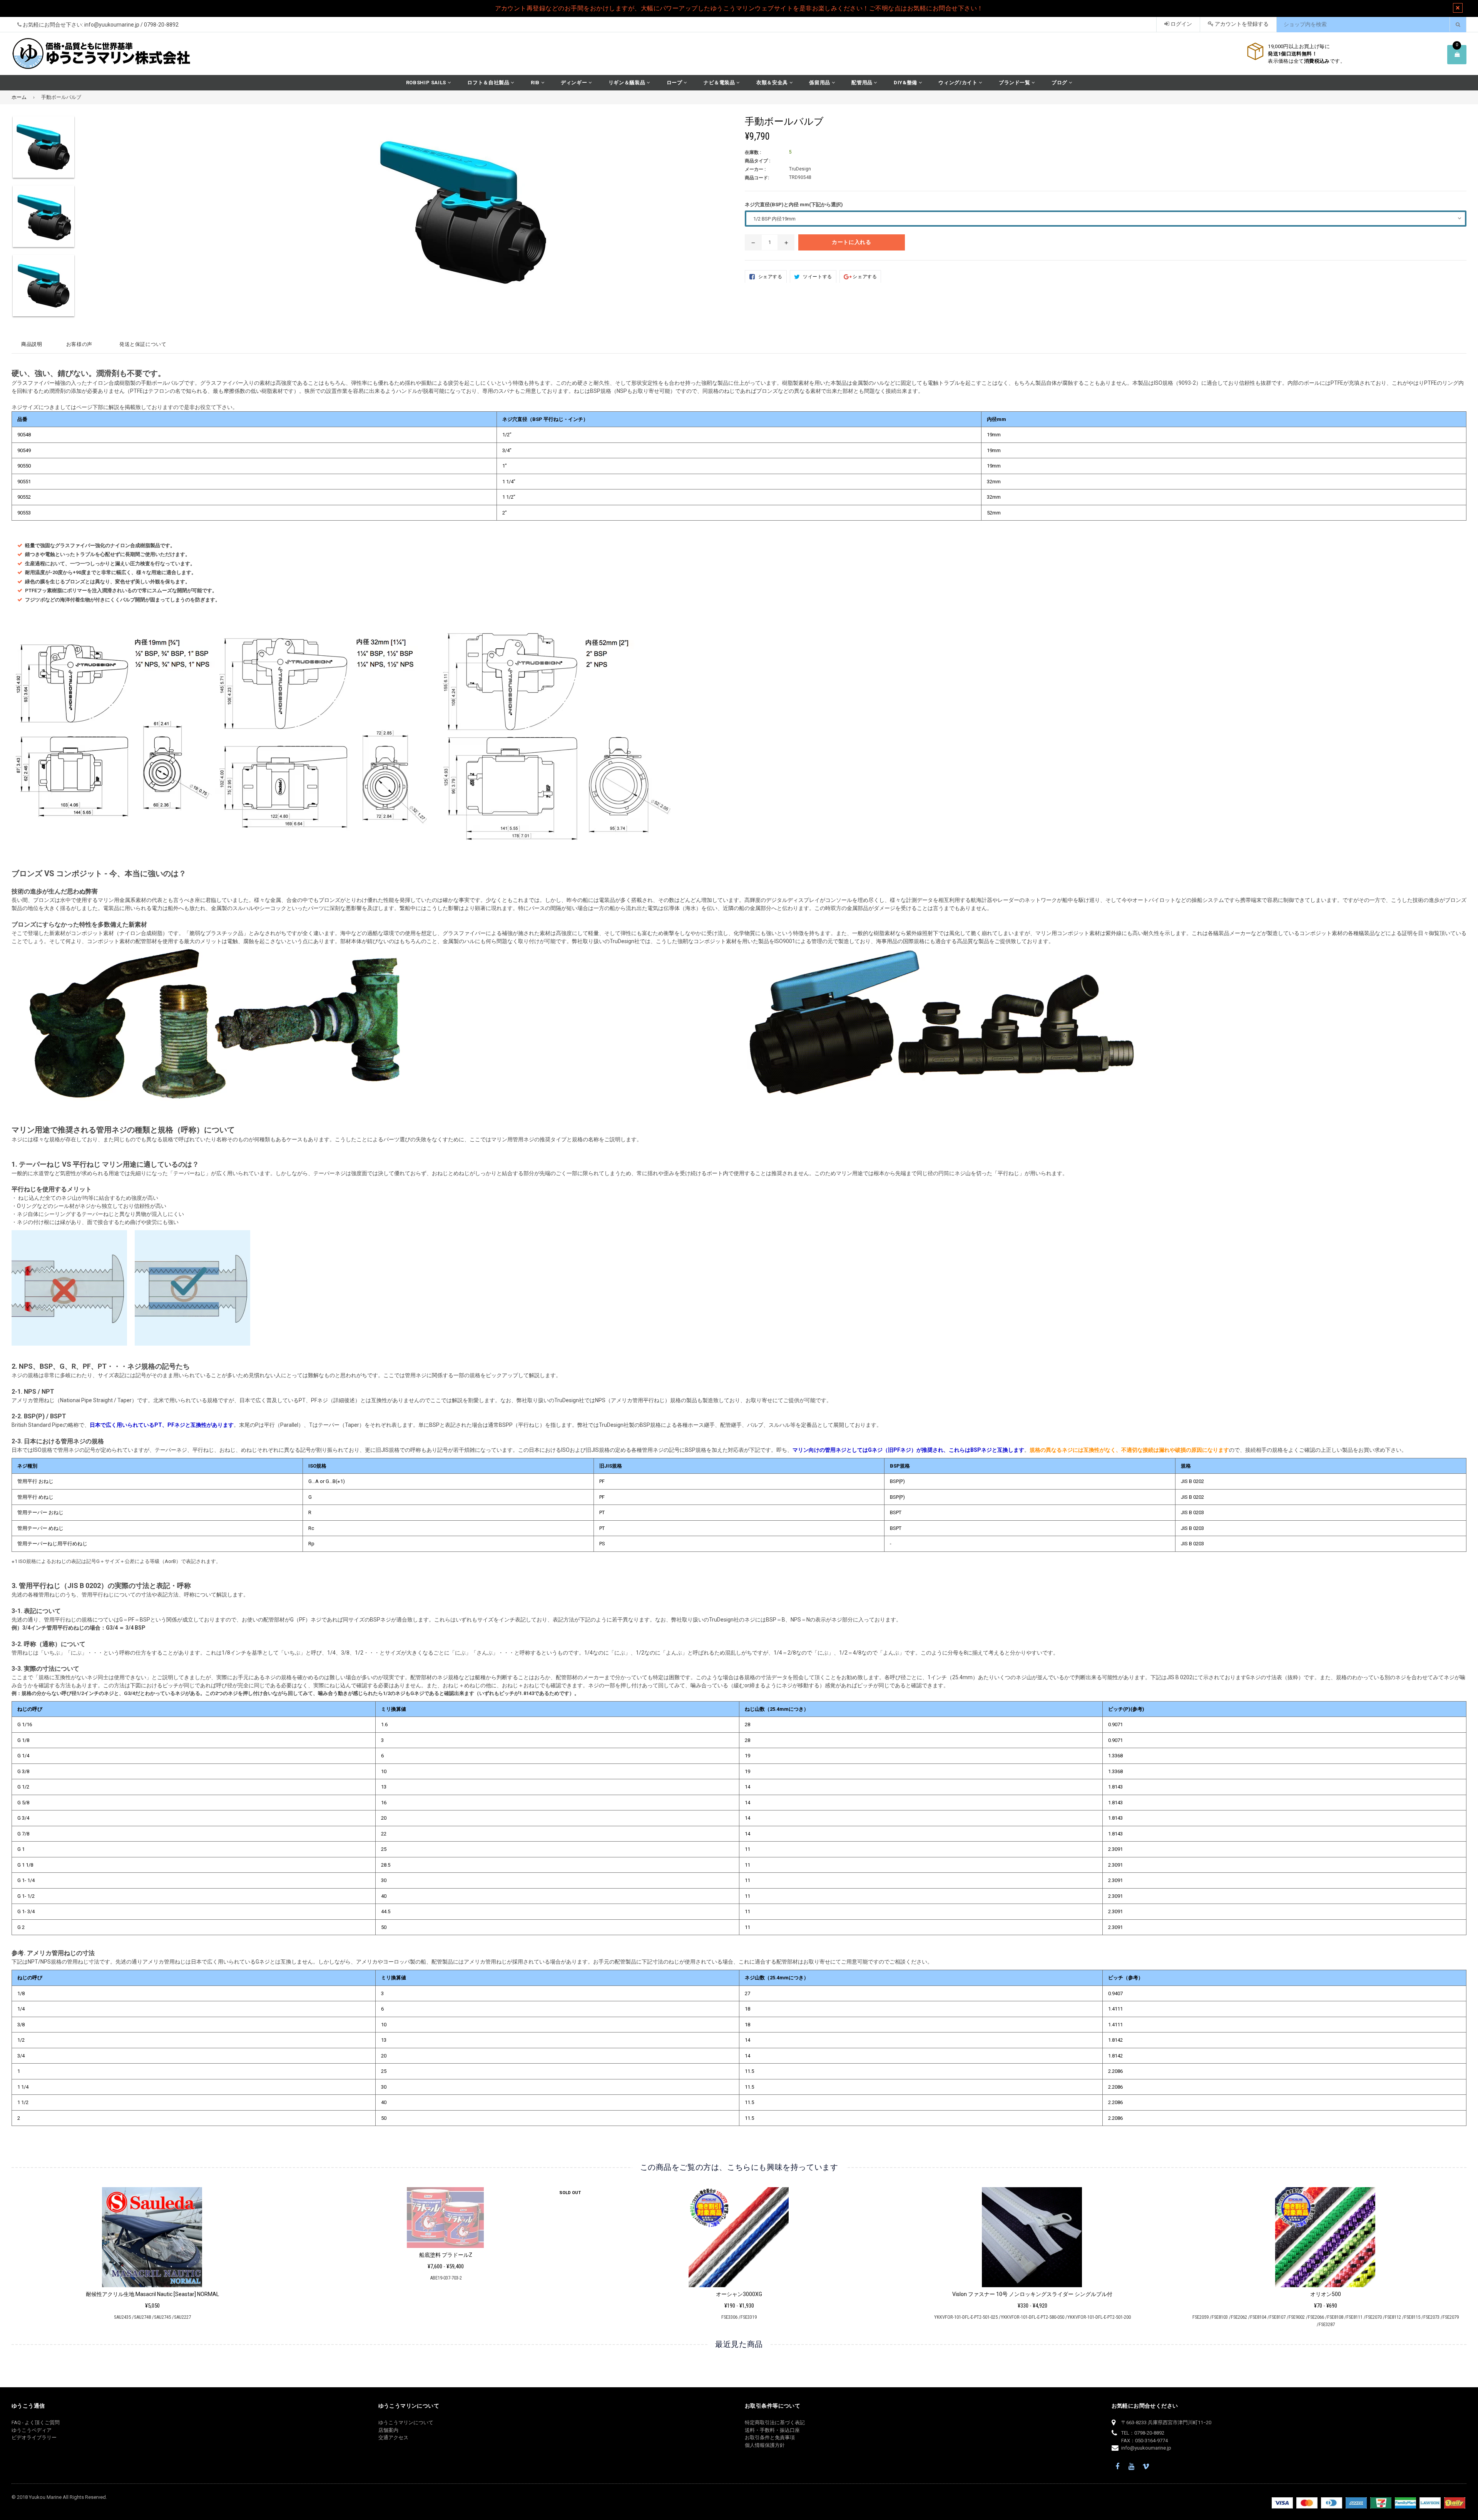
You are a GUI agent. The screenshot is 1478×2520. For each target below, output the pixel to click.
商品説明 (32, 344)
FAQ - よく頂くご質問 (36, 2422)
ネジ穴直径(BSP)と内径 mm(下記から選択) (794, 205)
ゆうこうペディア (32, 2430)
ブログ (1060, 83)
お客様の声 (79, 344)
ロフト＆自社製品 (489, 83)
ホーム (19, 97)
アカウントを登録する (1241, 24)
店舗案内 (388, 2430)
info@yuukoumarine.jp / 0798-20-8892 (131, 25)
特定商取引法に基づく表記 (775, 2422)
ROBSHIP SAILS (427, 83)
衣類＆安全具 (773, 83)
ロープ (675, 83)
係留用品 (820, 83)
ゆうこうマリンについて (406, 2422)
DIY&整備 (906, 83)
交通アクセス (393, 2437)
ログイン (1181, 24)
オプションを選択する (446, 2235)
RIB (536, 83)
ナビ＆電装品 (720, 83)
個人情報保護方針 (765, 2445)
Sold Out (277, 2193)
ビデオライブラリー (34, 2437)
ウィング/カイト (959, 83)
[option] (94, 150)
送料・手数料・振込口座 (772, 2430)
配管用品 (863, 83)
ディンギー (575, 83)
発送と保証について (143, 344)
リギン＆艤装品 (628, 83)
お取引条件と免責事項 (770, 2437)
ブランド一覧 (1015, 83)
